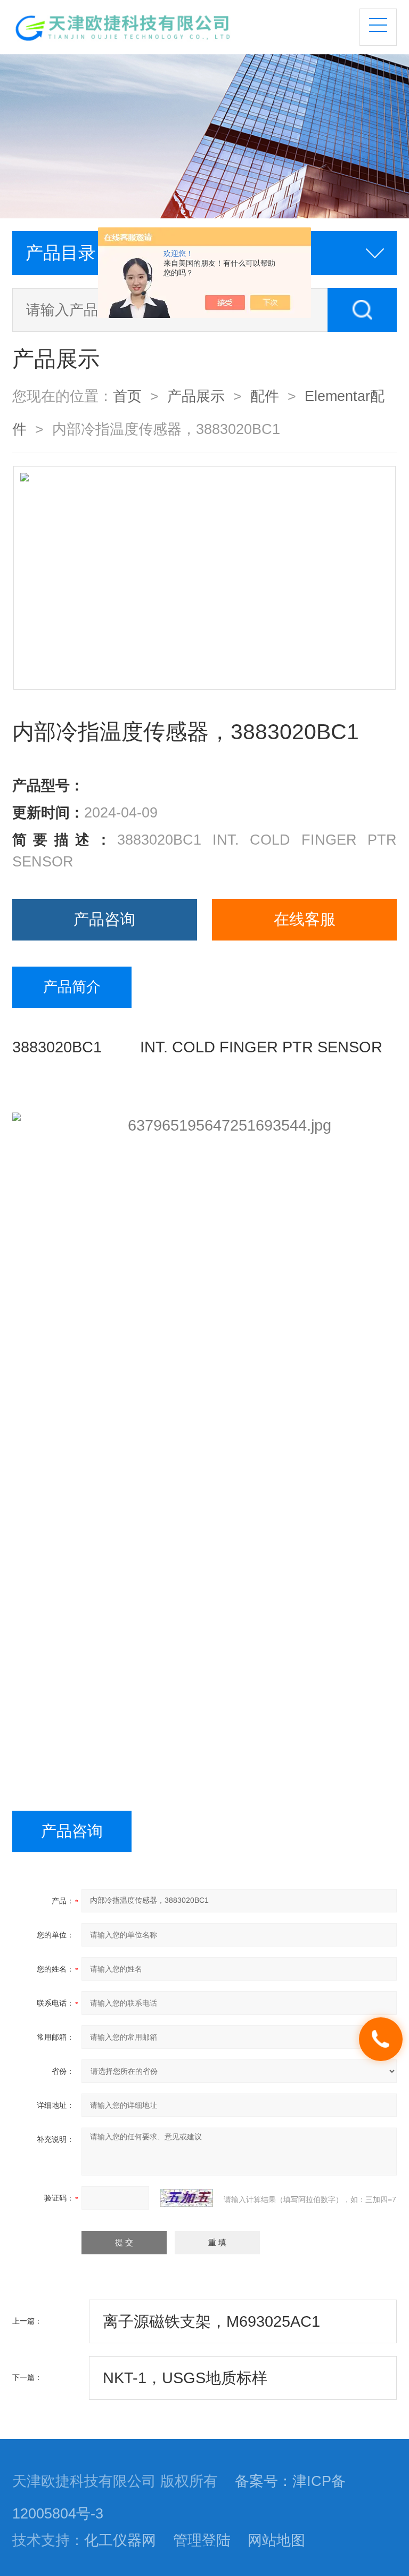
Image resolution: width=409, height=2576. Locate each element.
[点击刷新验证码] (186, 2198)
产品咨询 (104, 919)
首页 (127, 396)
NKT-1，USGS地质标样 (185, 2378)
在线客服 (305, 919)
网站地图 (276, 2540)
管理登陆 (202, 2540)
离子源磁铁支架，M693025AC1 (211, 2321)
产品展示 (196, 396)
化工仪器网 (120, 2540)
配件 (265, 396)
